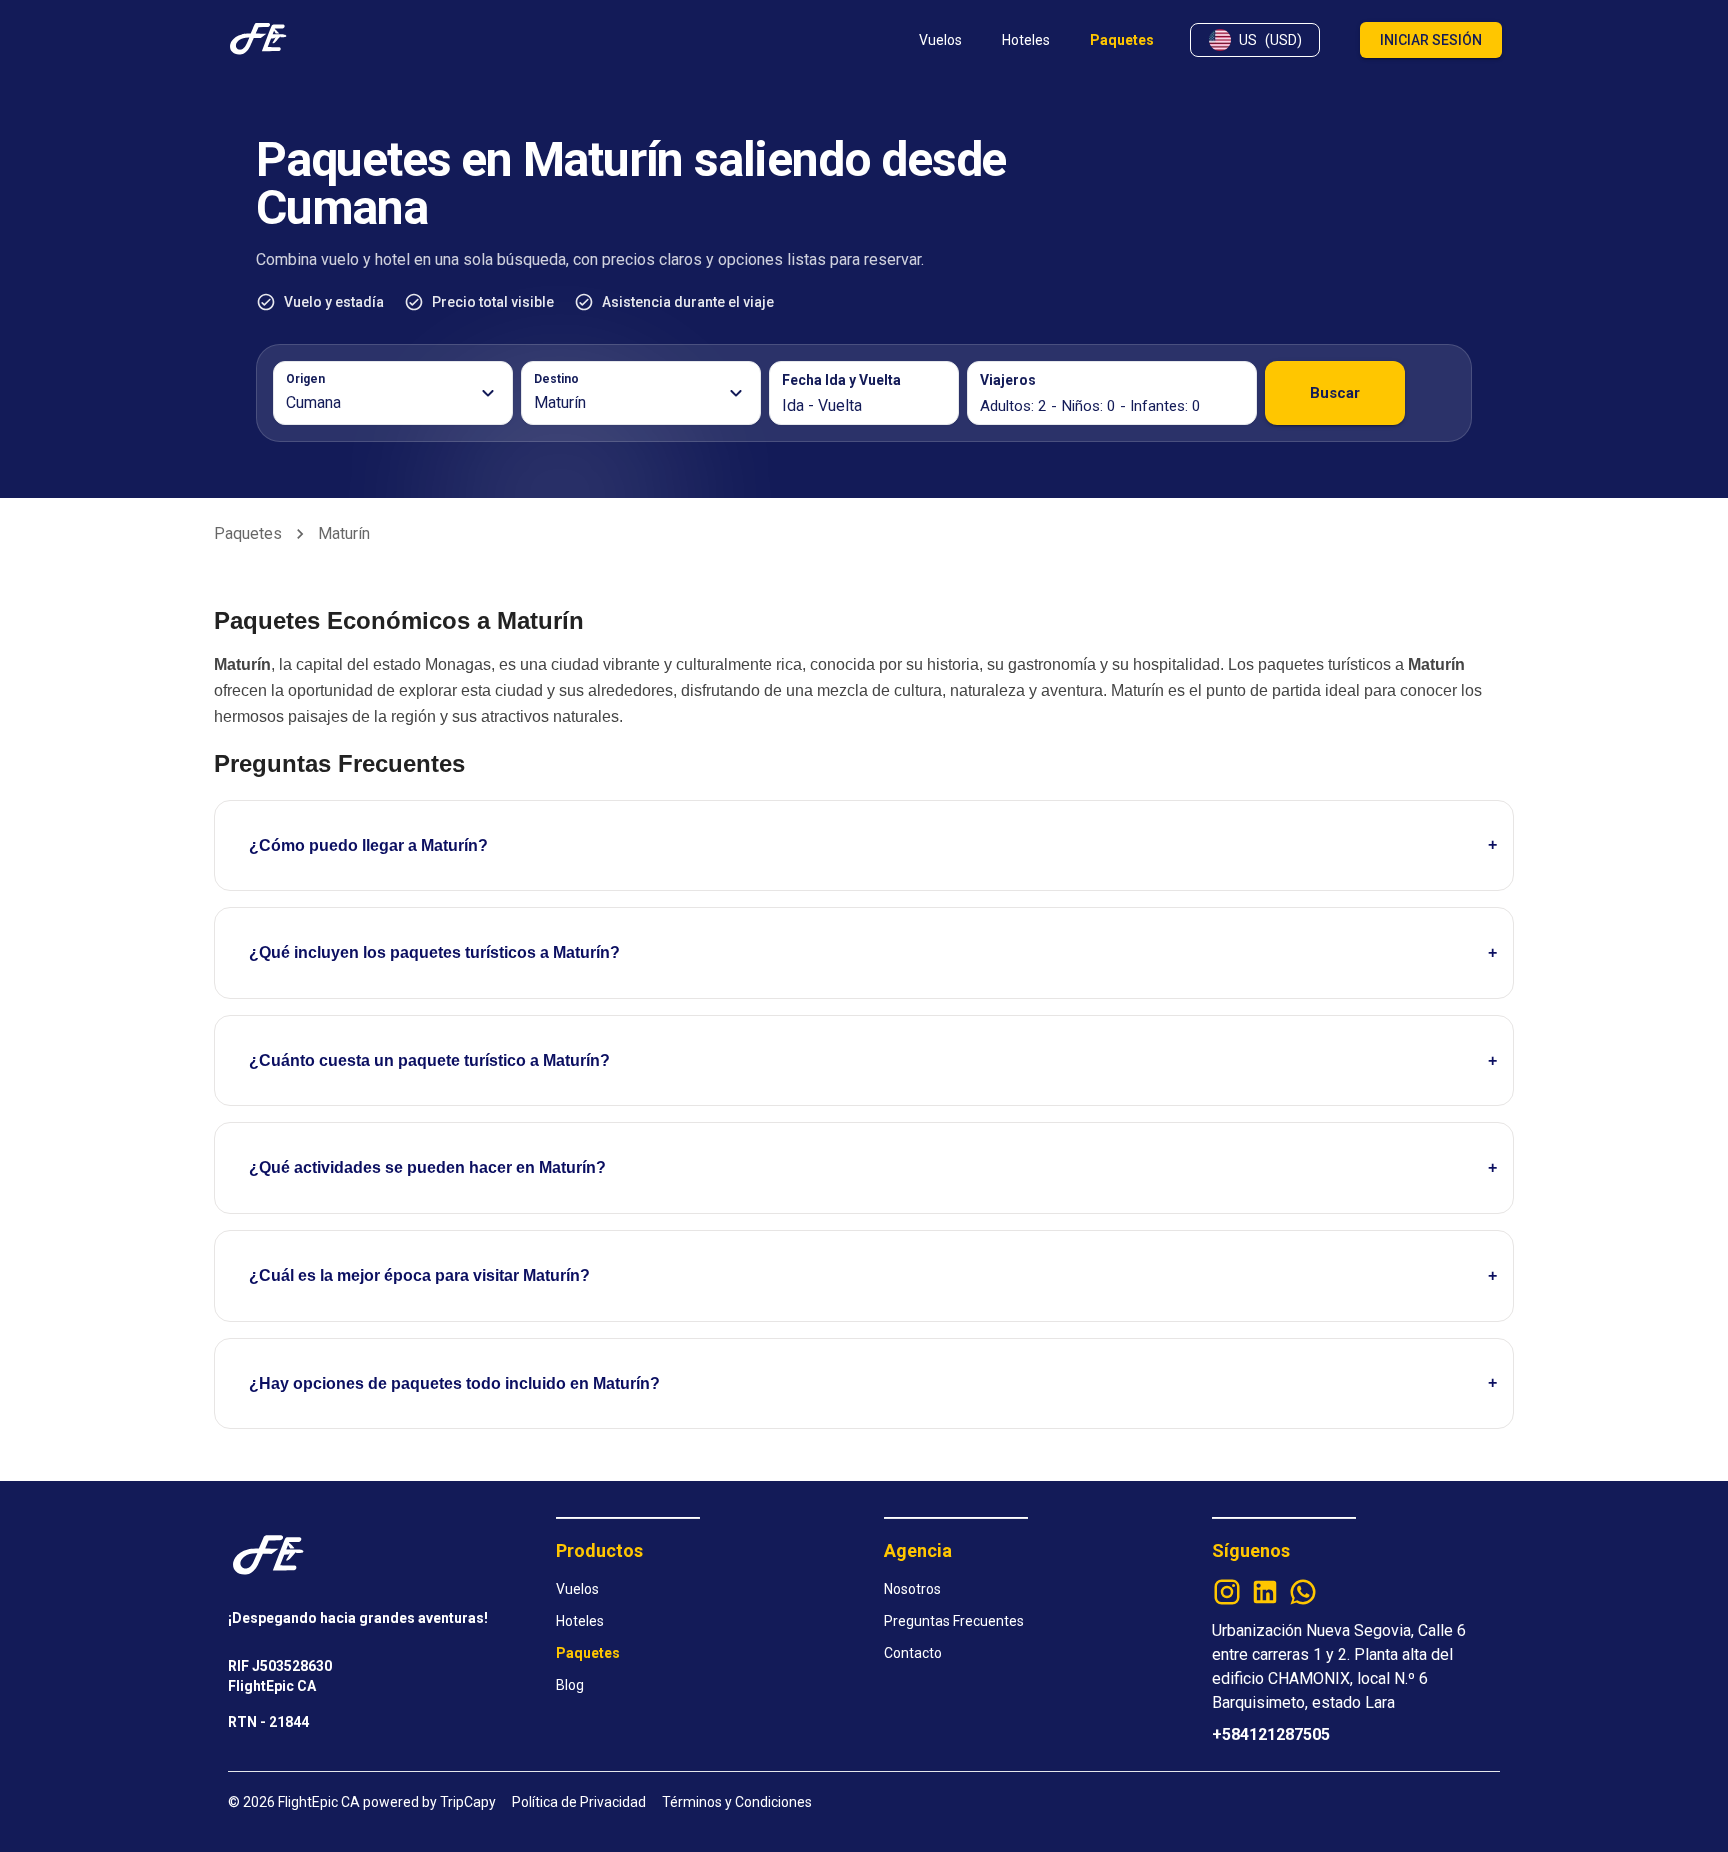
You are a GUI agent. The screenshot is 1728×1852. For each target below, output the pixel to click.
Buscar (1335, 393)
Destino (556, 379)
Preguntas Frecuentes (954, 1621)
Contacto (913, 1653)
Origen (305, 379)
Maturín (344, 533)
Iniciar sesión (1431, 40)
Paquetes (248, 533)
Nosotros (912, 1589)
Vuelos (577, 1589)
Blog (570, 1685)
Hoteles (580, 1621)
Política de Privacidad (579, 1802)
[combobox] (381, 403)
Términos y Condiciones (737, 1802)
